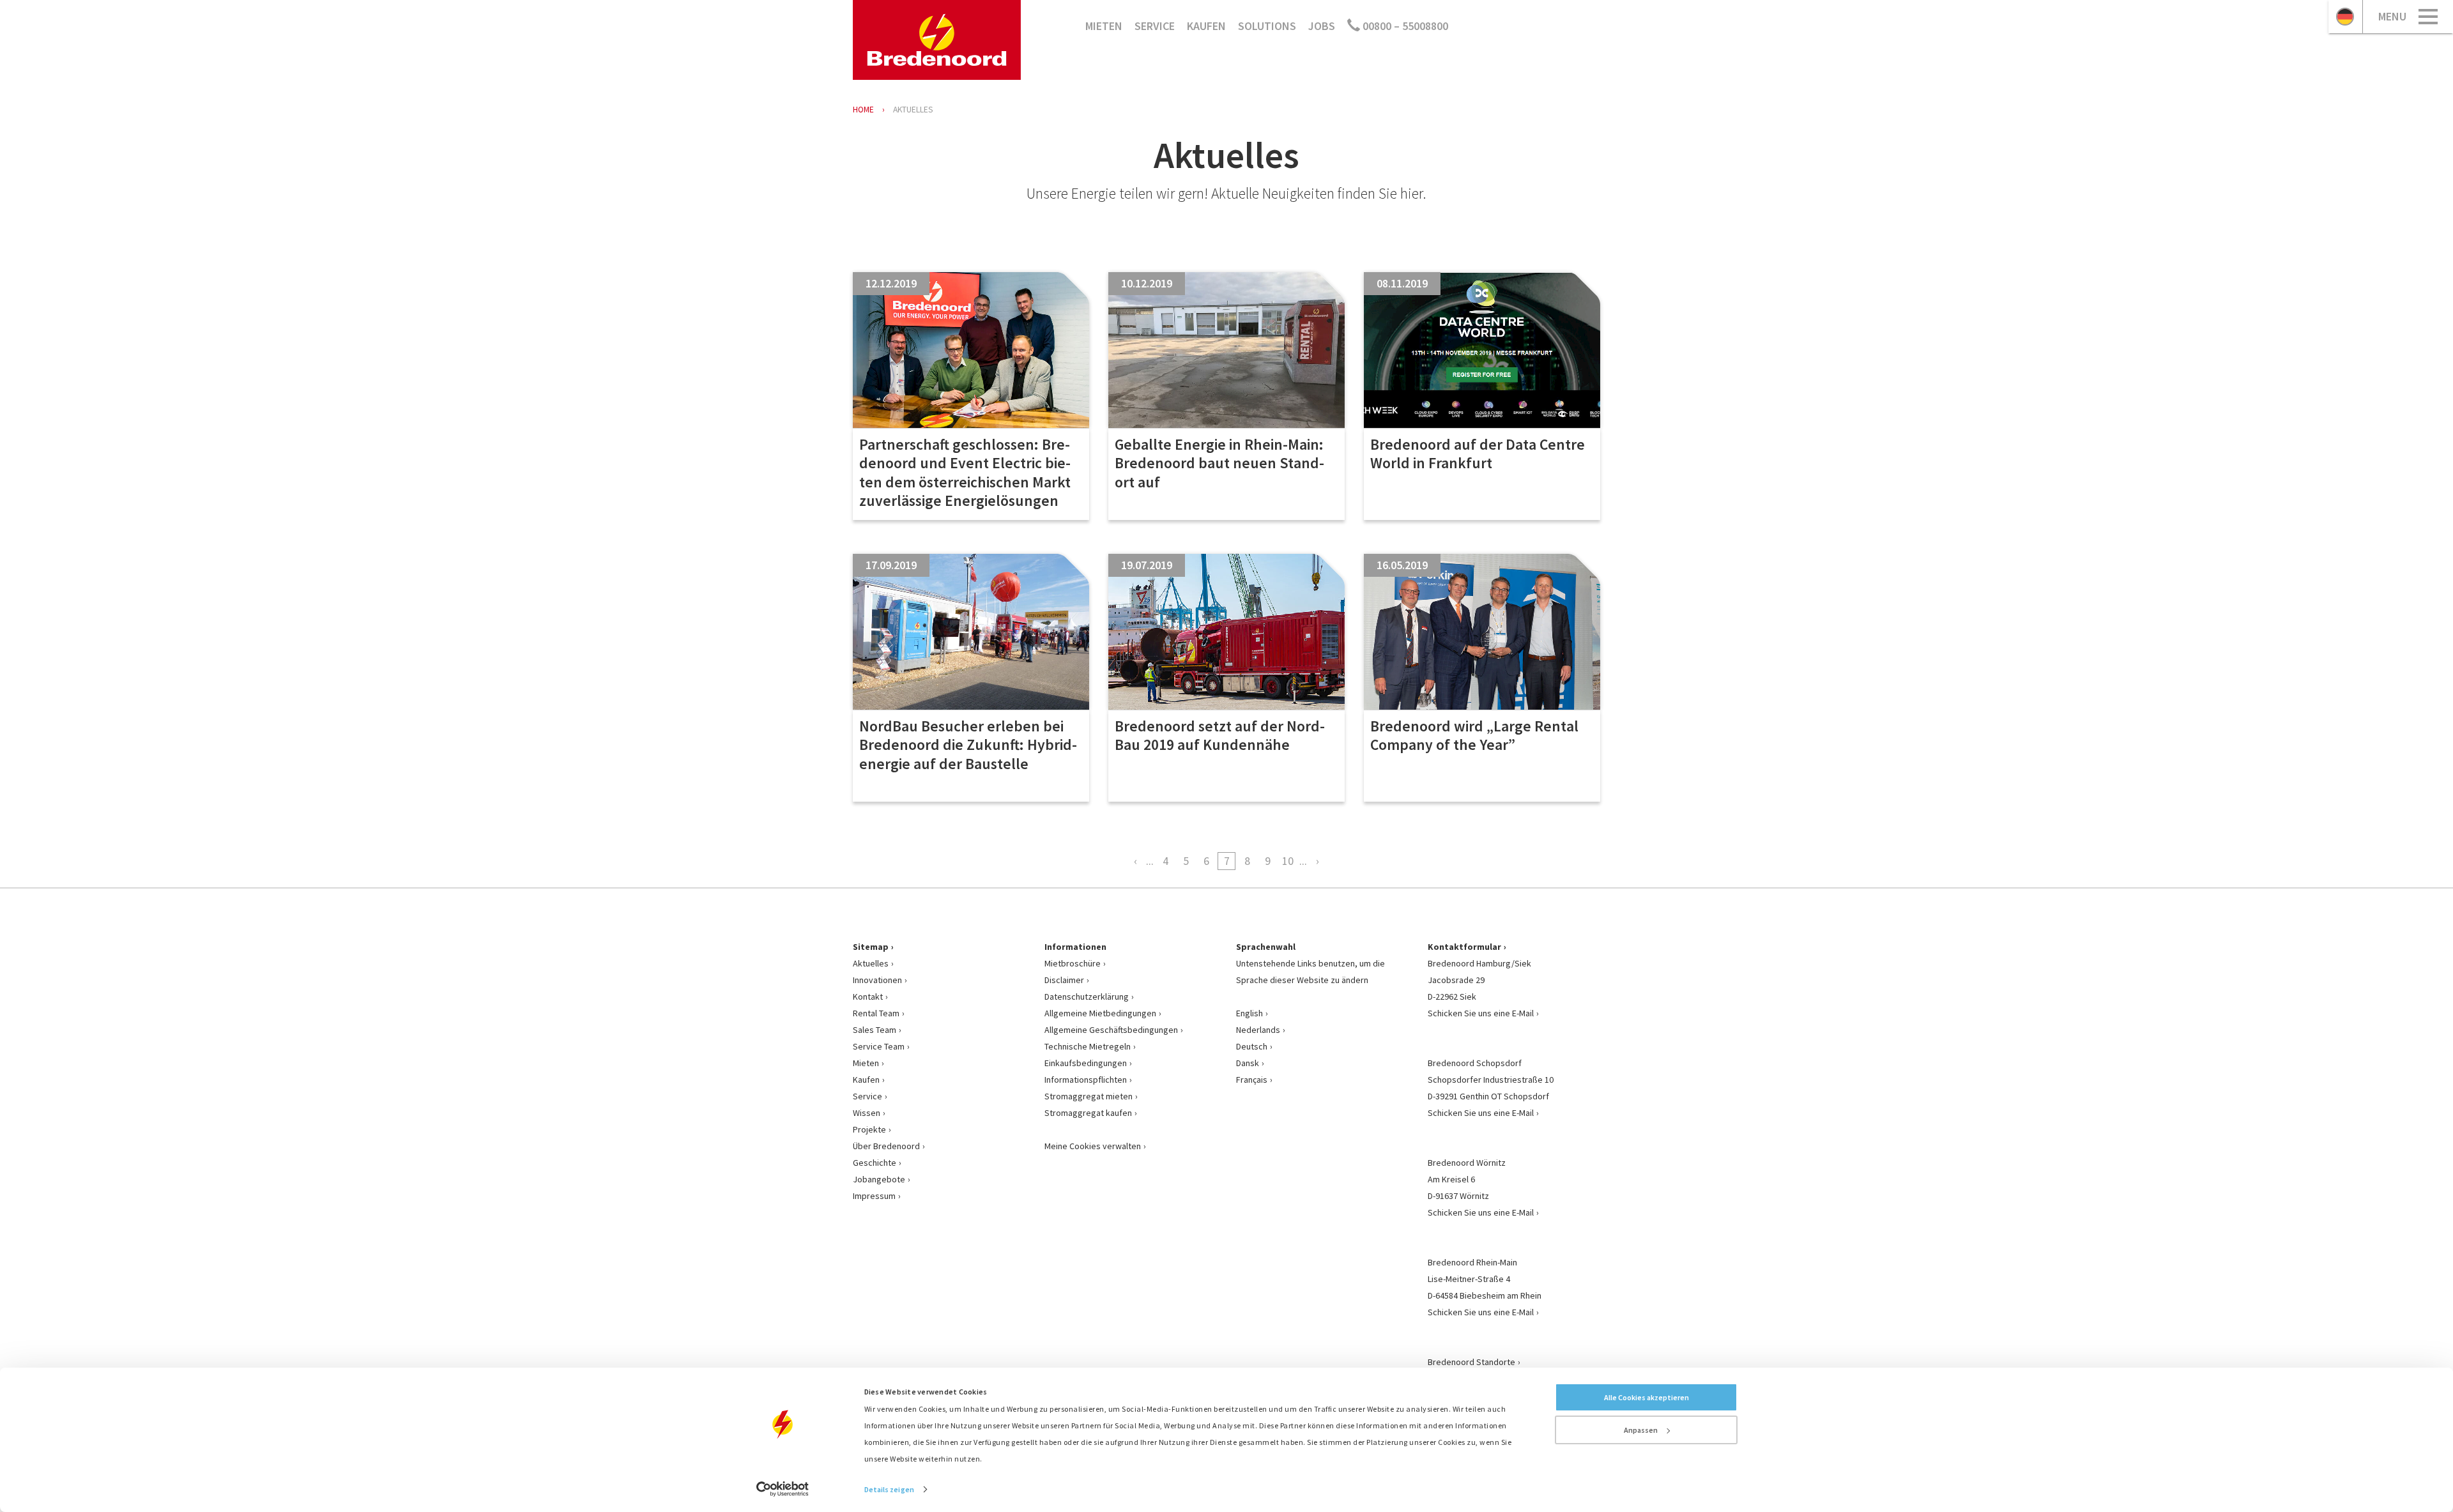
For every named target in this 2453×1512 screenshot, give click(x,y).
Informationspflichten (1086, 1080)
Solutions (1267, 26)
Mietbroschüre (1073, 963)
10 (1288, 861)
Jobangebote (879, 1179)
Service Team (879, 1046)
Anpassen (1641, 1430)
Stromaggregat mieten (1089, 1096)
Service (1155, 26)
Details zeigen (889, 1489)
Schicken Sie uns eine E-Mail (1481, 1013)
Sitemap (871, 947)
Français (1252, 1080)
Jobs (1322, 26)
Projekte (869, 1129)
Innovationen (877, 980)
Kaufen (1206, 26)
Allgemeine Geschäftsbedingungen (1111, 1030)
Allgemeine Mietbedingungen (1100, 1013)
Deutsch (1252, 1046)
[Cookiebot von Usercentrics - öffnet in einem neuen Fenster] (783, 1489)
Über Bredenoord (886, 1146)
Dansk (1248, 1063)
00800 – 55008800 (1404, 26)
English (1249, 1013)
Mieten (1104, 26)
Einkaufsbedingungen (1086, 1063)
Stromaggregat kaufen (1088, 1113)
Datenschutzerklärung (1087, 997)
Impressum (874, 1196)
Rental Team (876, 1013)
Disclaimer (1064, 980)
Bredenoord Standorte (1471, 1362)
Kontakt (868, 997)
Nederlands (1258, 1030)
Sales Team (875, 1030)
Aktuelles (871, 963)
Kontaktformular (1464, 947)
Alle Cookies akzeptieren (1647, 1397)
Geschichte (875, 1163)
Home (863, 110)
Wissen (867, 1113)
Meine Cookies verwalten (1093, 1146)
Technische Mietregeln (1088, 1046)
